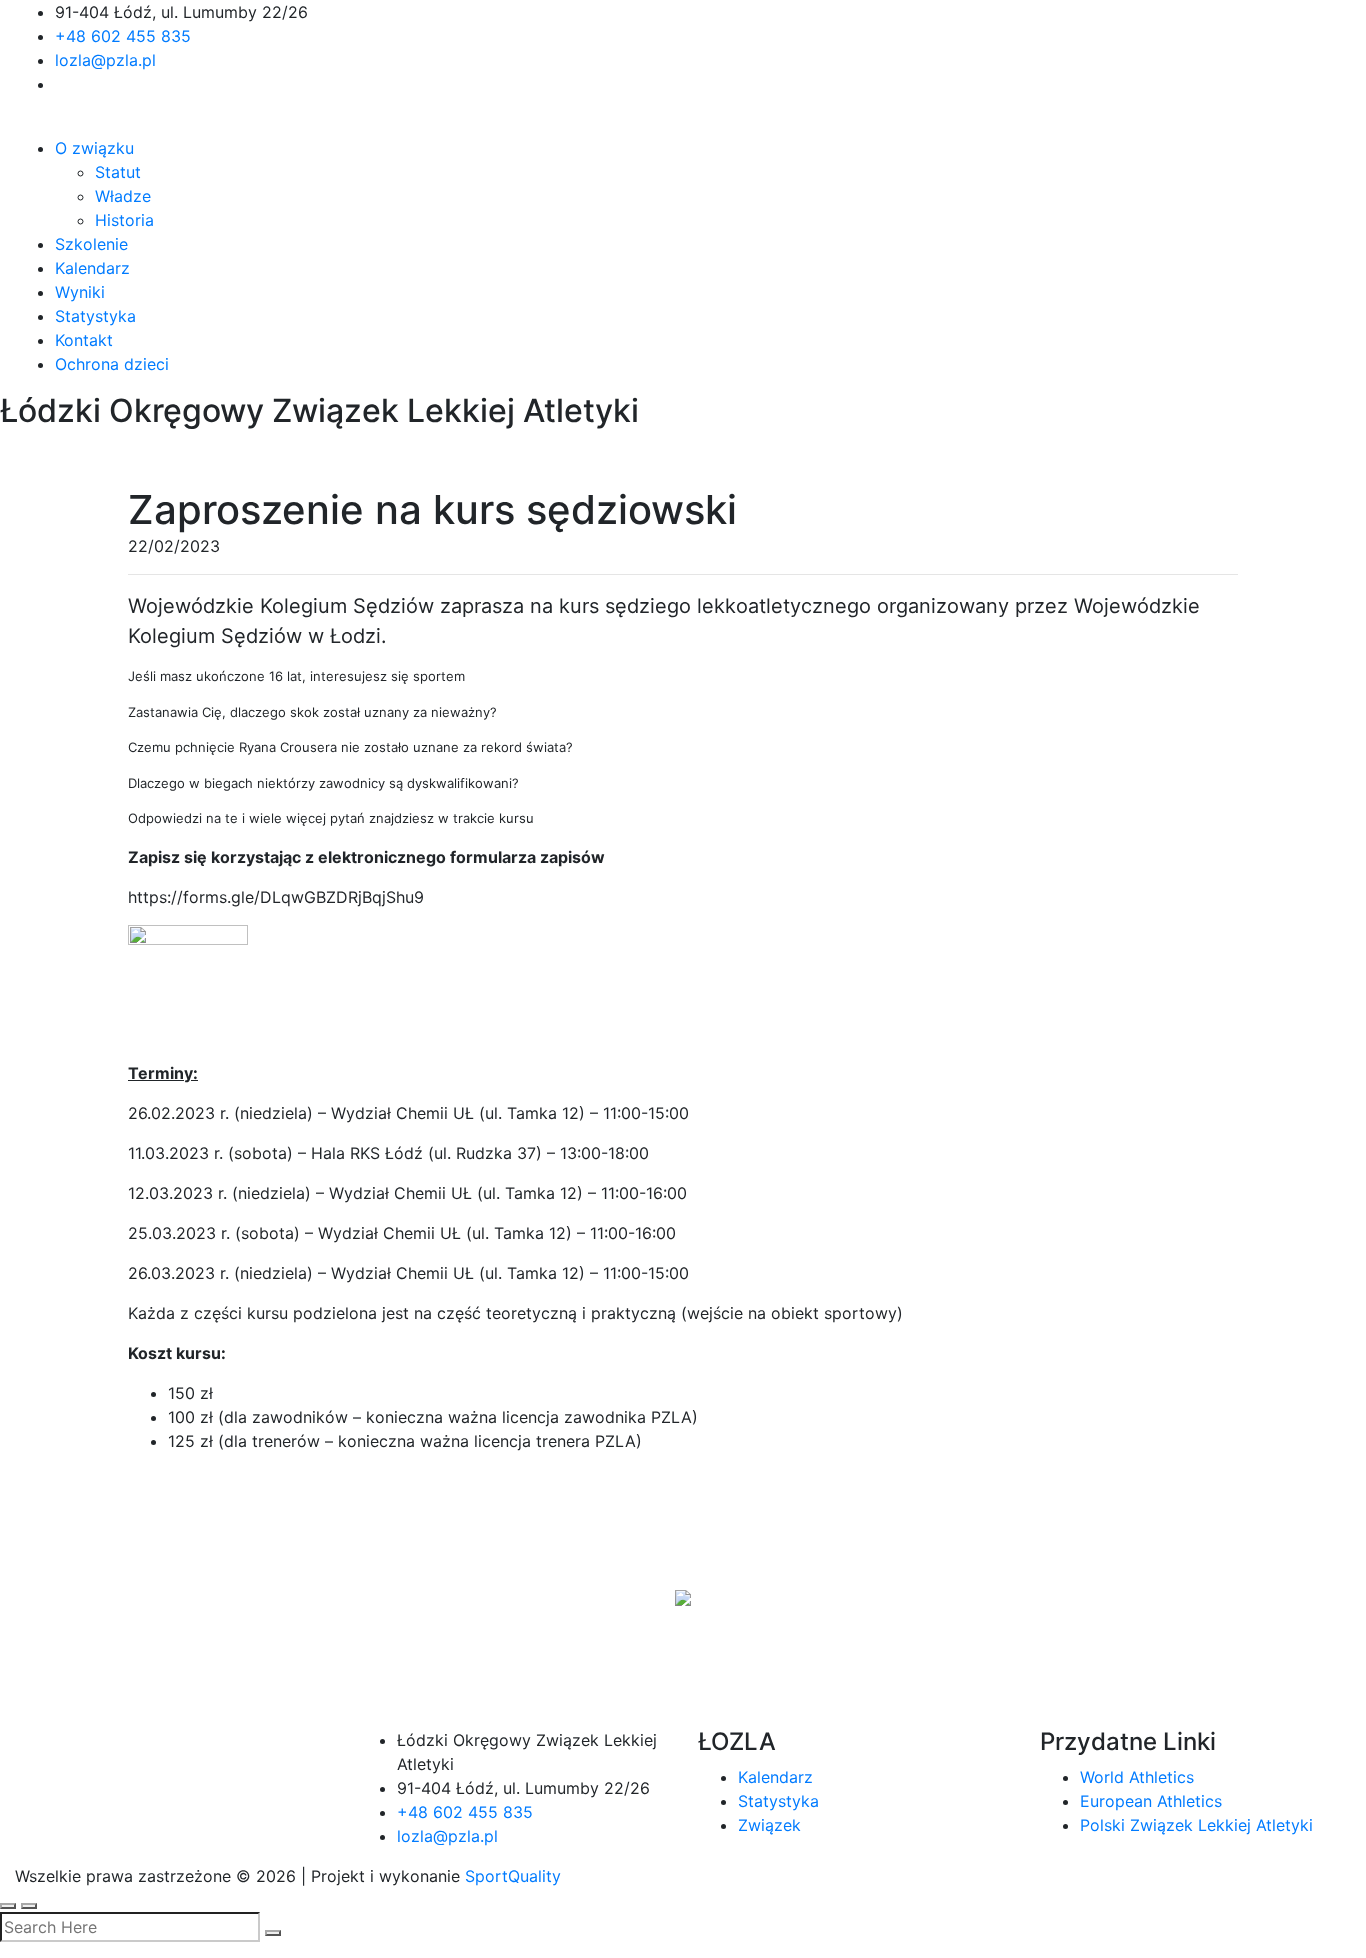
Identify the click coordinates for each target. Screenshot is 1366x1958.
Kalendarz (92, 268)
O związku (94, 148)
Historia (124, 220)
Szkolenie (91, 244)
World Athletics (1137, 1777)
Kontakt (84, 340)
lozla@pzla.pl (105, 60)
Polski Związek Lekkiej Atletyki (1196, 1825)
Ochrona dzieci (112, 364)
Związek (769, 1825)
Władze (123, 196)
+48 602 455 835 (123, 36)
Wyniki (80, 292)
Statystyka (95, 316)
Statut (118, 172)
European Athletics (1151, 1801)
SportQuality (513, 1876)
